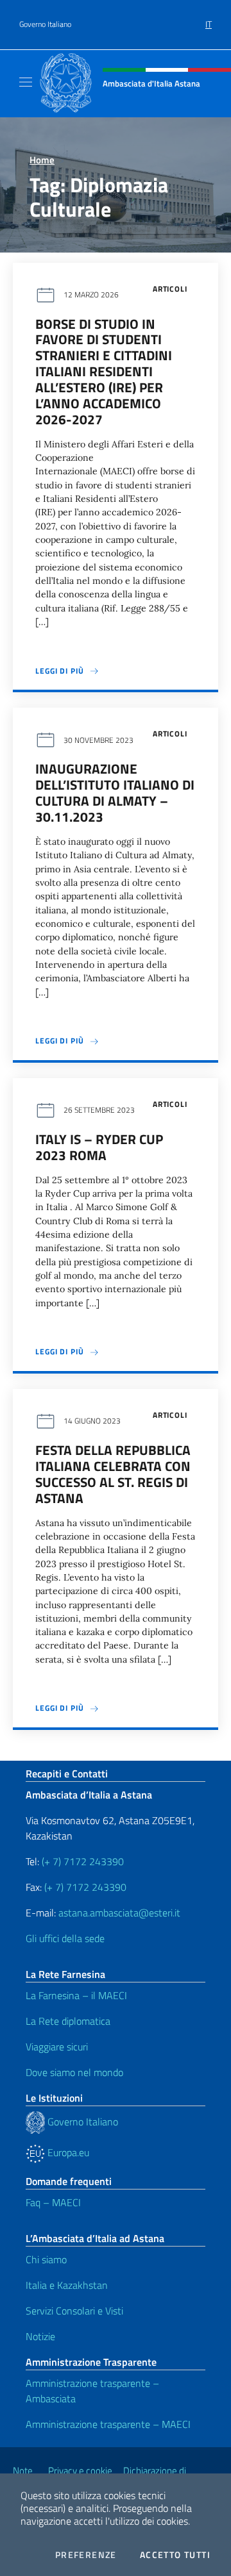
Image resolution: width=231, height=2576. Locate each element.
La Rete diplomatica (68, 2021)
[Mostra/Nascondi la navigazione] (26, 82)
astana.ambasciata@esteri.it (119, 1913)
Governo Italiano (45, 24)
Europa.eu (67, 2152)
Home (42, 160)
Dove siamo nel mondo (74, 2072)
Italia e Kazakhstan (67, 2285)
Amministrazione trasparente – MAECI (108, 2424)
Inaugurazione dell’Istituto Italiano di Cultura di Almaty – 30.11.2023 (115, 793)
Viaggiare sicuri (57, 2047)
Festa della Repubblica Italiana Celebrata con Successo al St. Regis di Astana (113, 1474)
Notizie (40, 2336)
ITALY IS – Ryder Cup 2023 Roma (99, 1147)
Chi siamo (46, 2259)
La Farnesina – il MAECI (76, 1995)
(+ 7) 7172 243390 (81, 1861)
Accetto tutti (175, 2555)
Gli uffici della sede (65, 1938)
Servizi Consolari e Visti (74, 2311)
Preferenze (86, 2555)
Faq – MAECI (53, 2202)
